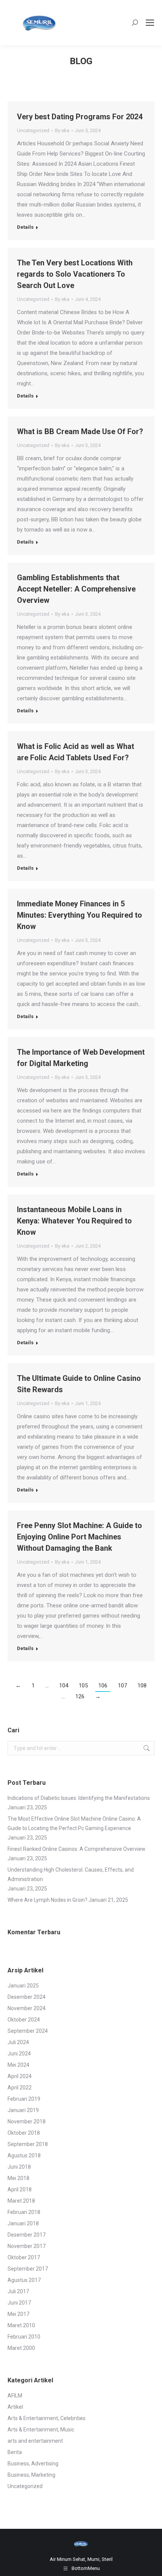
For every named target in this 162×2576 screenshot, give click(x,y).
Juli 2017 (18, 2291)
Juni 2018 (19, 2167)
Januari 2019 (23, 2110)
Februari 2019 (24, 2099)
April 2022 (20, 2088)
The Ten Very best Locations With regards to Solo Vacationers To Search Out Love (75, 274)
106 (103, 1685)
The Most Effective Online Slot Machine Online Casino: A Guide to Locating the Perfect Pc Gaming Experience (74, 1823)
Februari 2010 (24, 2337)
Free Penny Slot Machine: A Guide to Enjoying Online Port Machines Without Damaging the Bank (79, 1537)
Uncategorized (33, 130)
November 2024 (27, 2008)
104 (64, 1685)
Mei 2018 (18, 2178)
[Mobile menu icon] (150, 23)
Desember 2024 (27, 1997)
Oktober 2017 (24, 2257)
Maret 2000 (21, 2348)
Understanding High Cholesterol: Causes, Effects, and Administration (71, 1874)
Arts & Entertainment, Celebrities (47, 2418)
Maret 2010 (21, 2325)
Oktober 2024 (24, 2020)
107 (122, 1685)
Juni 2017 (19, 2303)
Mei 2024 (18, 2065)
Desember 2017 (27, 2235)
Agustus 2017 (24, 2280)
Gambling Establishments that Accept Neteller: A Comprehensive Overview (76, 589)
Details (25, 227)
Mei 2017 (18, 2314)
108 (142, 1685)
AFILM (15, 2396)
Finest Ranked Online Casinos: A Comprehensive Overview (76, 1849)
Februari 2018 (24, 2212)
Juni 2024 (19, 2054)
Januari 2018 (23, 2223)
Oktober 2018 (24, 2133)
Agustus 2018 (24, 2155)
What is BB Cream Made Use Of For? (80, 431)
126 (80, 1696)
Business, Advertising (33, 2464)
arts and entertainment (35, 2441)
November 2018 (27, 2122)
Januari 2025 (23, 1986)
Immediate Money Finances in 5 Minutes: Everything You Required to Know (79, 915)
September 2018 (28, 2144)
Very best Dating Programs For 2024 (80, 117)
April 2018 (20, 2189)
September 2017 (28, 2269)
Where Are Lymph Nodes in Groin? (47, 1900)
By (62, 130)
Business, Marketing (31, 2475)
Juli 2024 (18, 2042)
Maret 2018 (21, 2201)
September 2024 (28, 2031)
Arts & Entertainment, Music (41, 2430)
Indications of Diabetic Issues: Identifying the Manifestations (79, 1798)
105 (83, 1685)
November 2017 (27, 2246)
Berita (15, 2452)
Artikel (15, 2407)
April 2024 (20, 2076)
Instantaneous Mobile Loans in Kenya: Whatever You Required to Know (74, 1221)
